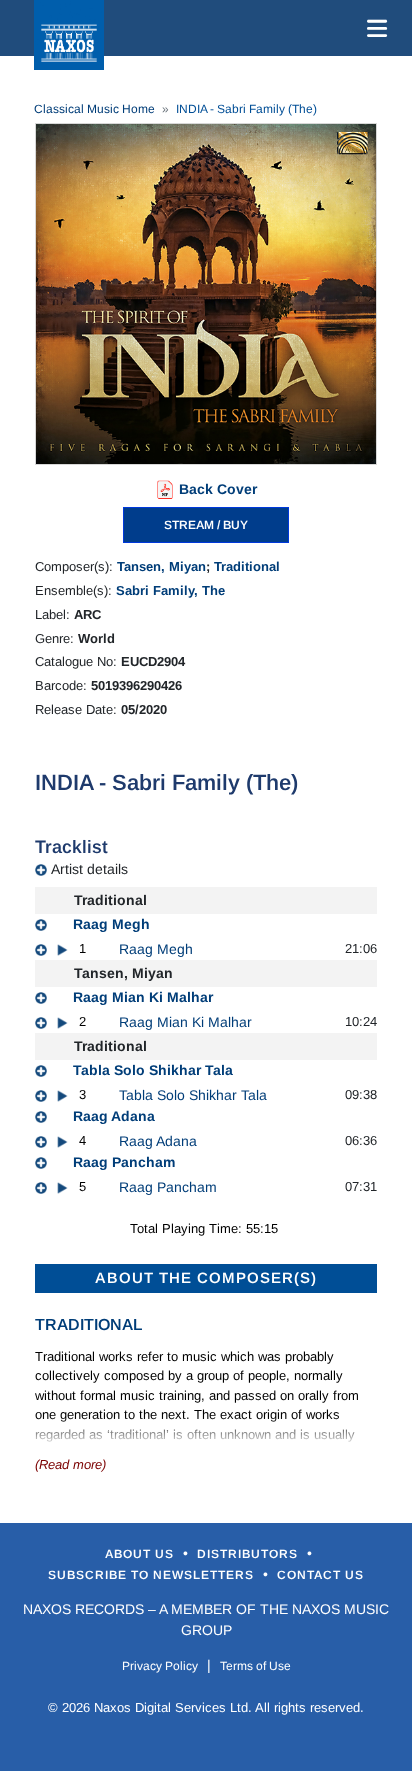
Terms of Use (255, 1666)
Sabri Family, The (170, 590)
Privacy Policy (160, 1666)
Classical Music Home (94, 109)
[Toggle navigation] (373, 28)
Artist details (89, 869)
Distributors (249, 1554)
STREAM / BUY (206, 525)
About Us (141, 1554)
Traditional (247, 566)
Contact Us (320, 1575)
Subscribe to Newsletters (153, 1575)
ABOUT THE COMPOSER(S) (206, 1277)
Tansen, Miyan (161, 566)
